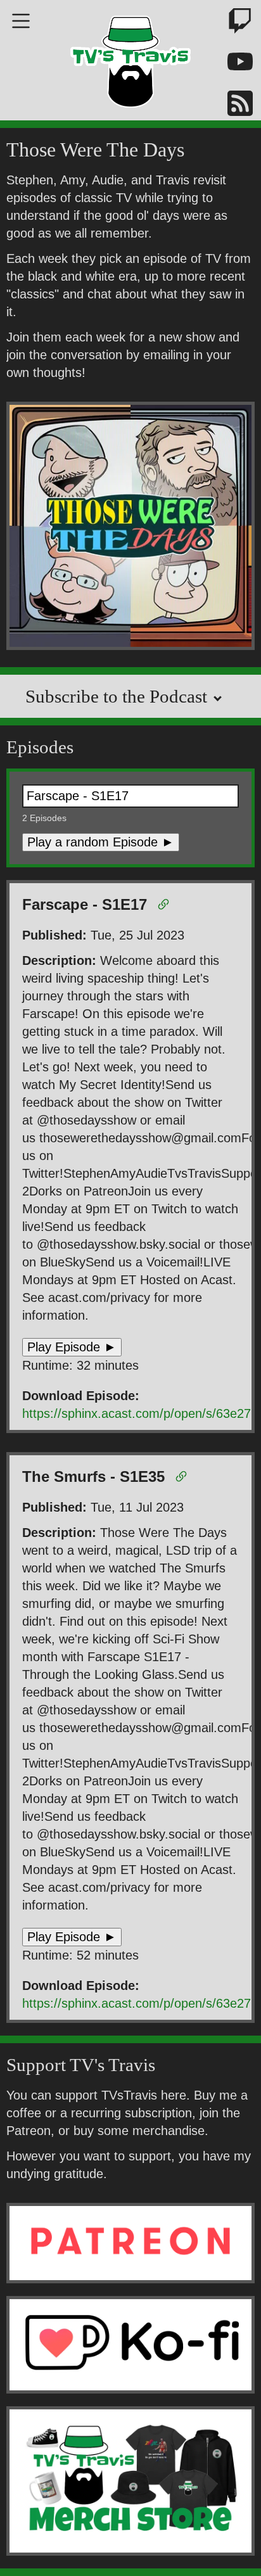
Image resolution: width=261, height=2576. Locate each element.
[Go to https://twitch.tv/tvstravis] (232, 23)
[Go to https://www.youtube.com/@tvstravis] (232, 64)
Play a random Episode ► (101, 842)
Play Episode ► (72, 1347)
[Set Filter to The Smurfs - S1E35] (183, 1479)
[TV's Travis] (130, 58)
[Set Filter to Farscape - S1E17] (166, 907)
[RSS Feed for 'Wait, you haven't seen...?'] (232, 105)
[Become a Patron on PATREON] (130, 2243)
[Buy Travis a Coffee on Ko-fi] (130, 2345)
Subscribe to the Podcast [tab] (118, 696)
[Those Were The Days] (130, 528)
